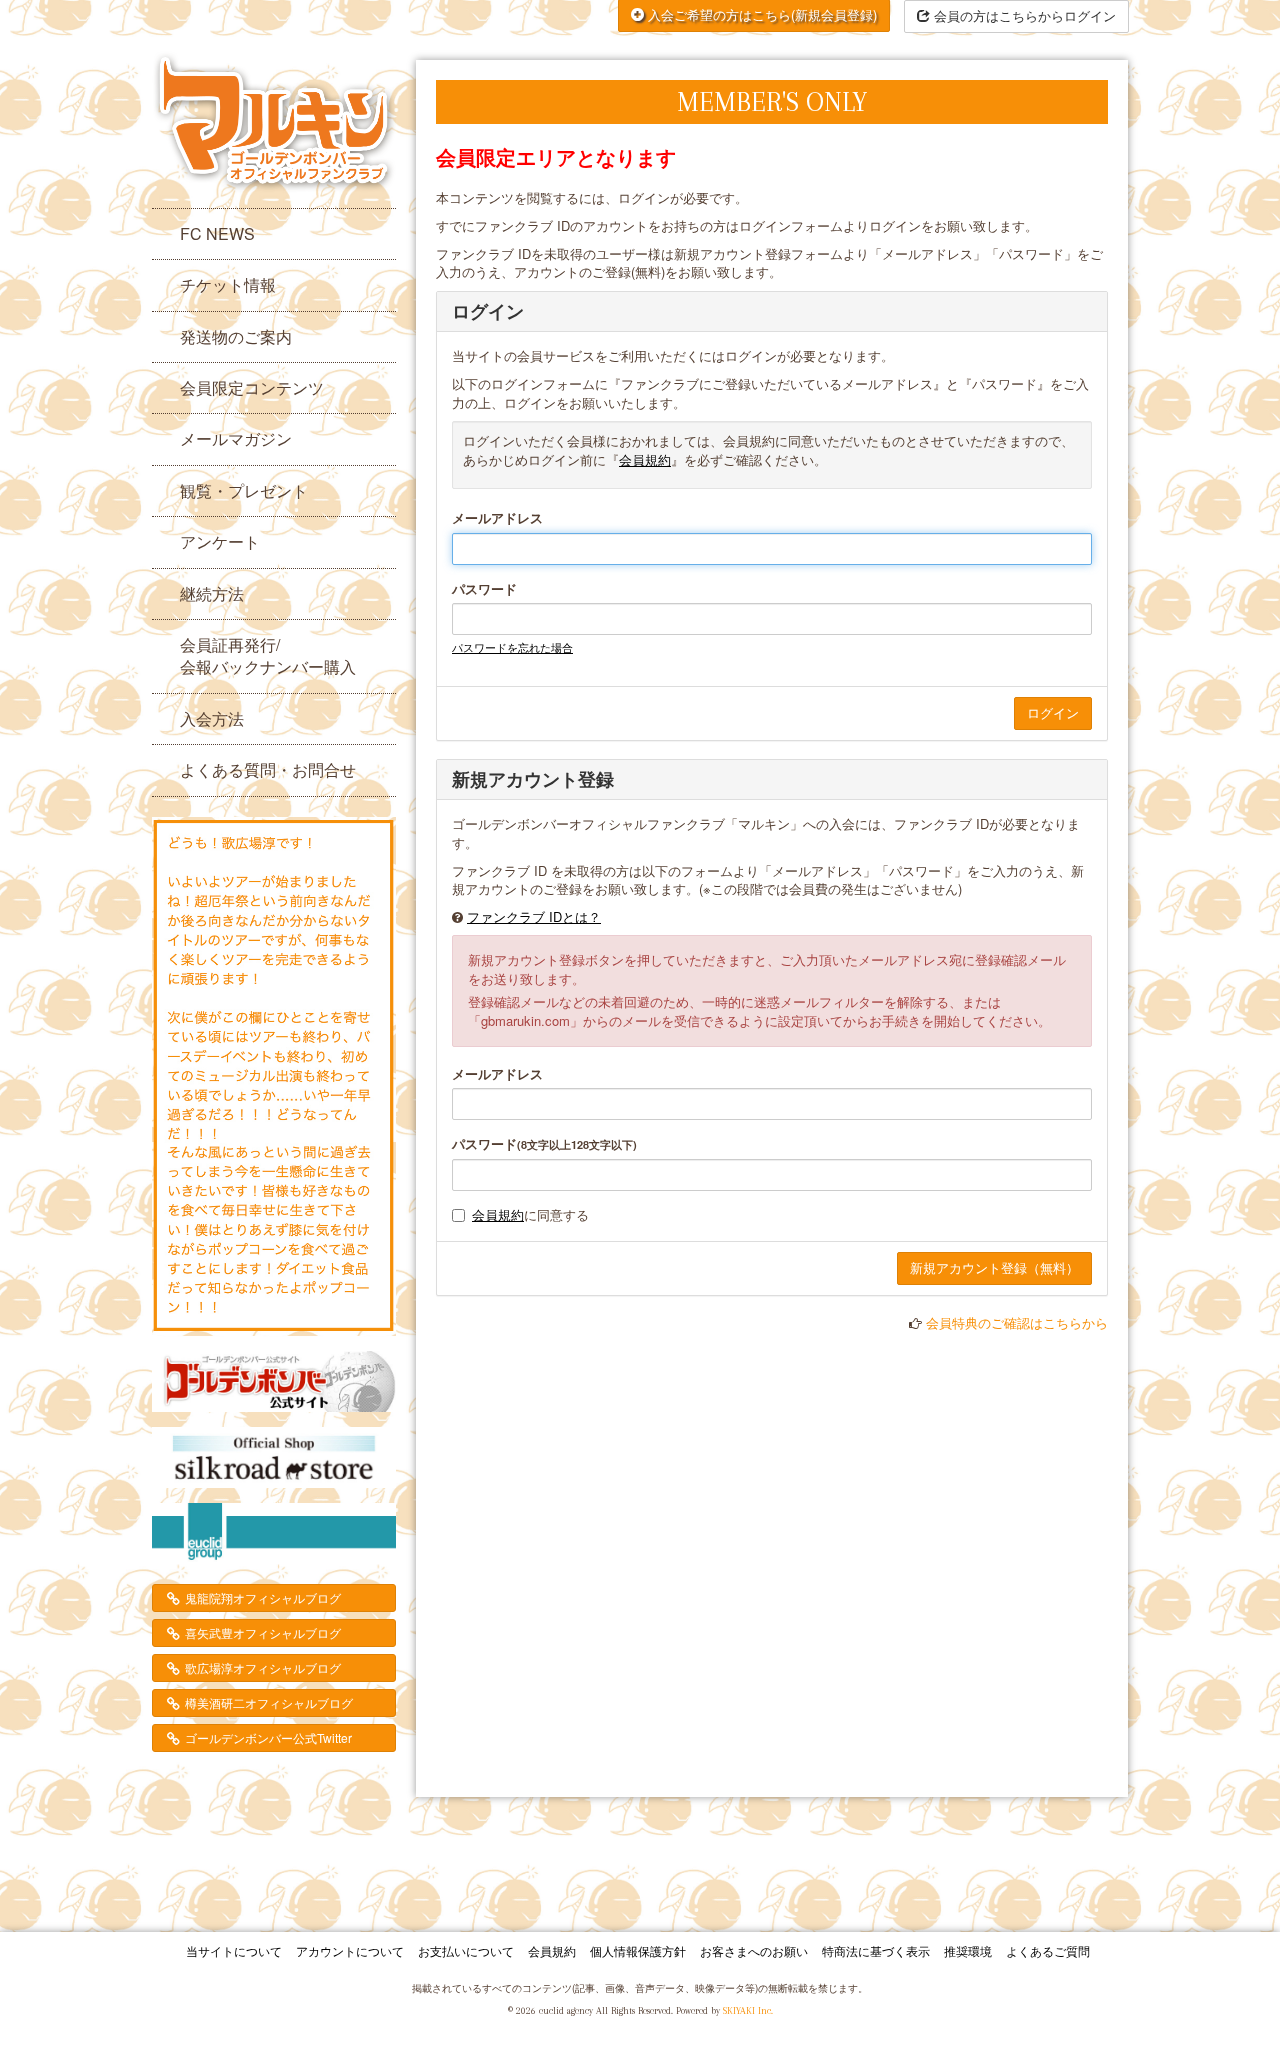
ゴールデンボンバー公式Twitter (268, 1737)
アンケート (220, 541)
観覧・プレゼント (244, 490)
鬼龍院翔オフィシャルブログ (263, 1597)
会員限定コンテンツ (252, 387)
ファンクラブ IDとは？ (534, 916)
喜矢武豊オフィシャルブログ (263, 1632)
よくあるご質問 (1048, 1950)
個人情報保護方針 (638, 1950)
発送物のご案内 (236, 336)
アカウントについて (350, 1950)
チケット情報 (228, 284)
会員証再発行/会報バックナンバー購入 (268, 655)
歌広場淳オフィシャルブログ (263, 1667)
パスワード (484, 589)
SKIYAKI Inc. (748, 2010)
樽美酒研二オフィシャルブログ (269, 1702)
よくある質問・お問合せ (268, 769)
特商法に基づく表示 (876, 1950)
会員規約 (645, 459)
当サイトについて (234, 1950)
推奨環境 (968, 1950)
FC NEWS (217, 233)
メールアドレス (497, 518)
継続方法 (212, 593)
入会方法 (212, 718)
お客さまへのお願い (754, 1950)
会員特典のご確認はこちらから (1017, 1322)
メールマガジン (236, 438)
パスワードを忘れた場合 (512, 647)
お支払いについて (466, 1950)
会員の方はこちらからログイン (1023, 15)
